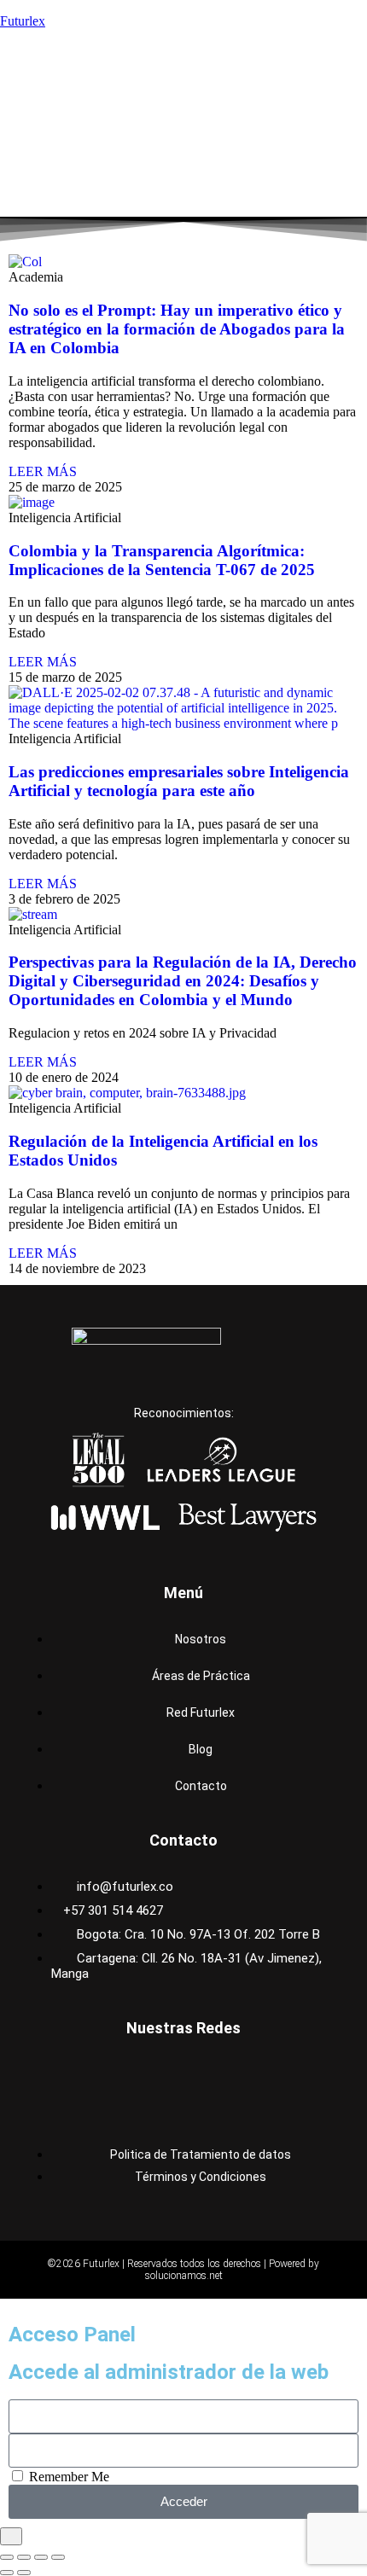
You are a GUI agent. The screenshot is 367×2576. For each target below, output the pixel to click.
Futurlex (23, 21)
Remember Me (67, 2477)
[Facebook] (66, 2074)
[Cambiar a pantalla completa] (24, 2557)
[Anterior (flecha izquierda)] (7, 2573)
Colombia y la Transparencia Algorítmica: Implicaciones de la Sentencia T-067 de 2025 (162, 560)
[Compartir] (41, 2557)
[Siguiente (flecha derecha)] (24, 2573)
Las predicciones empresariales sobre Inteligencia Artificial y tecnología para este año (179, 781)
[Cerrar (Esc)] (58, 2557)
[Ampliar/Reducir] (7, 2557)
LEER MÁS (43, 471)
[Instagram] (125, 2074)
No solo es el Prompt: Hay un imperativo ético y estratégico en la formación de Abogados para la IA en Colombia (177, 329)
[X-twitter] (242, 2074)
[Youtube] (301, 2074)
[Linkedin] (183, 2074)
